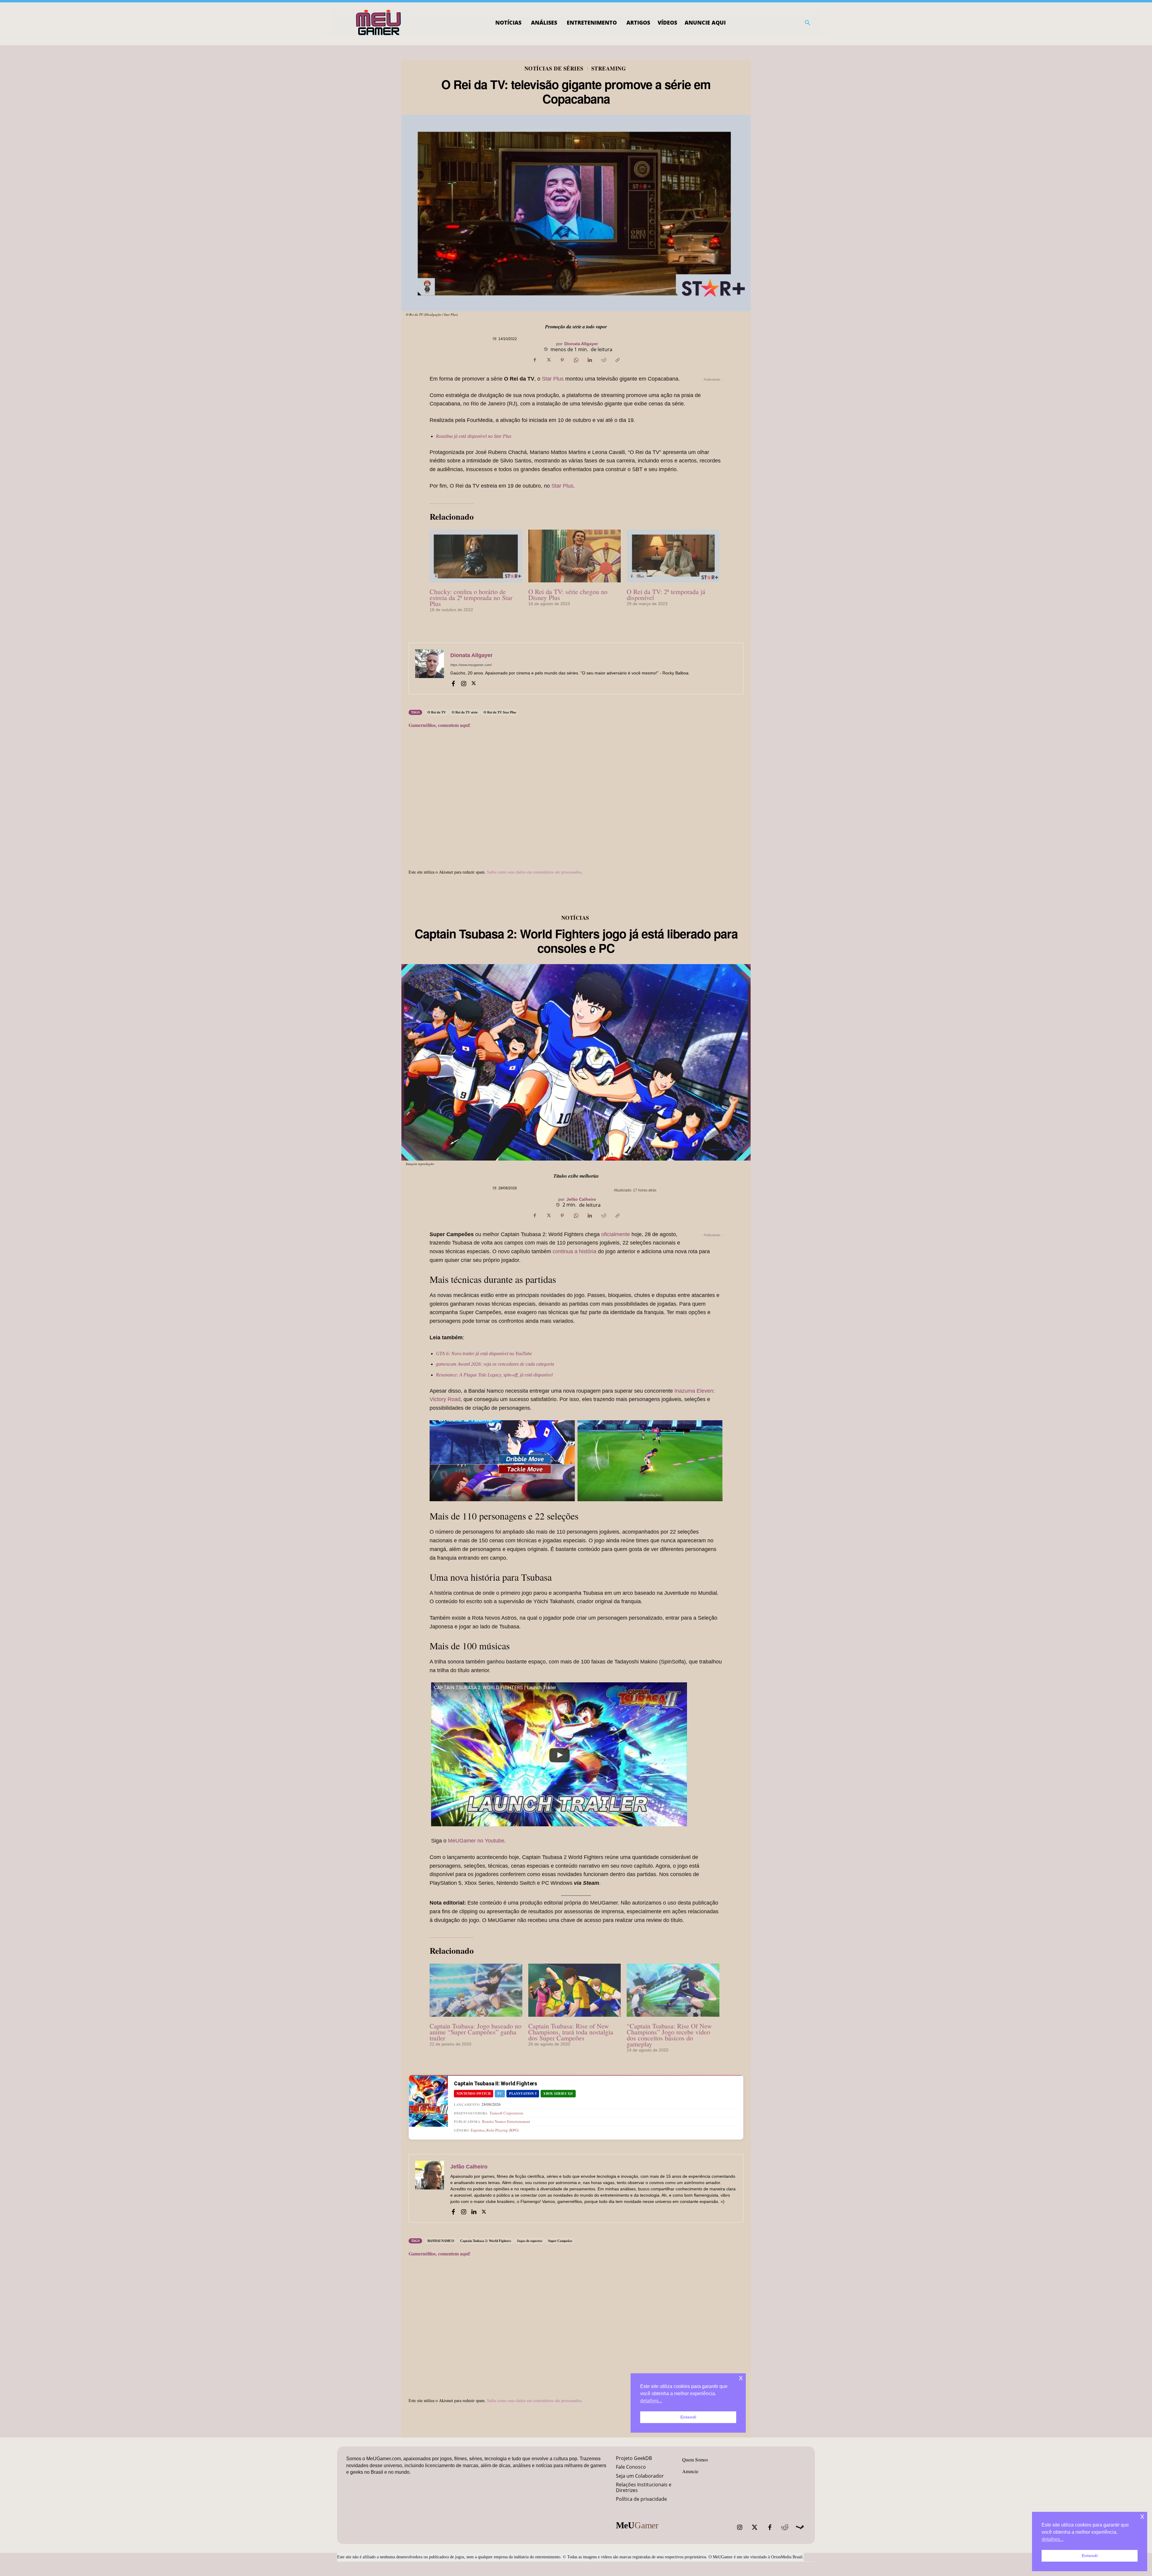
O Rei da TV (437, 712)
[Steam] (800, 2527)
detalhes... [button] (1053, 2539)
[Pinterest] (562, 360)
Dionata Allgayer (581, 344)
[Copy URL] (617, 360)
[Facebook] (535, 360)
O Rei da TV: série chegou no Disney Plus (568, 595)
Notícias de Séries (554, 68)
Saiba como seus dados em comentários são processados (534, 872)
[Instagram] (463, 683)
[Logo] (379, 23)
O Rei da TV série (465, 712)
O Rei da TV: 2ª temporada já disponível (666, 595)
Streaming (609, 68)
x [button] (1142, 2516)
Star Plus (553, 379)
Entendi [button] (1090, 2556)
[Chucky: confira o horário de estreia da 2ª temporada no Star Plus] (476, 556)
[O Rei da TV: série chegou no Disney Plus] (575, 556)
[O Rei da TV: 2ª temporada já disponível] (673, 556)
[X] (548, 360)
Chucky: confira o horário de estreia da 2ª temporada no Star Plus (471, 598)
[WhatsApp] (576, 360)
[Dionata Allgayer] (430, 668)
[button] (808, 23)
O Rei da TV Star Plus (500, 712)
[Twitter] (755, 2527)
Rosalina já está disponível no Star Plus (474, 436)
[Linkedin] (590, 360)
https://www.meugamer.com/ (471, 665)
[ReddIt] (604, 360)
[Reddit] (785, 2527)
